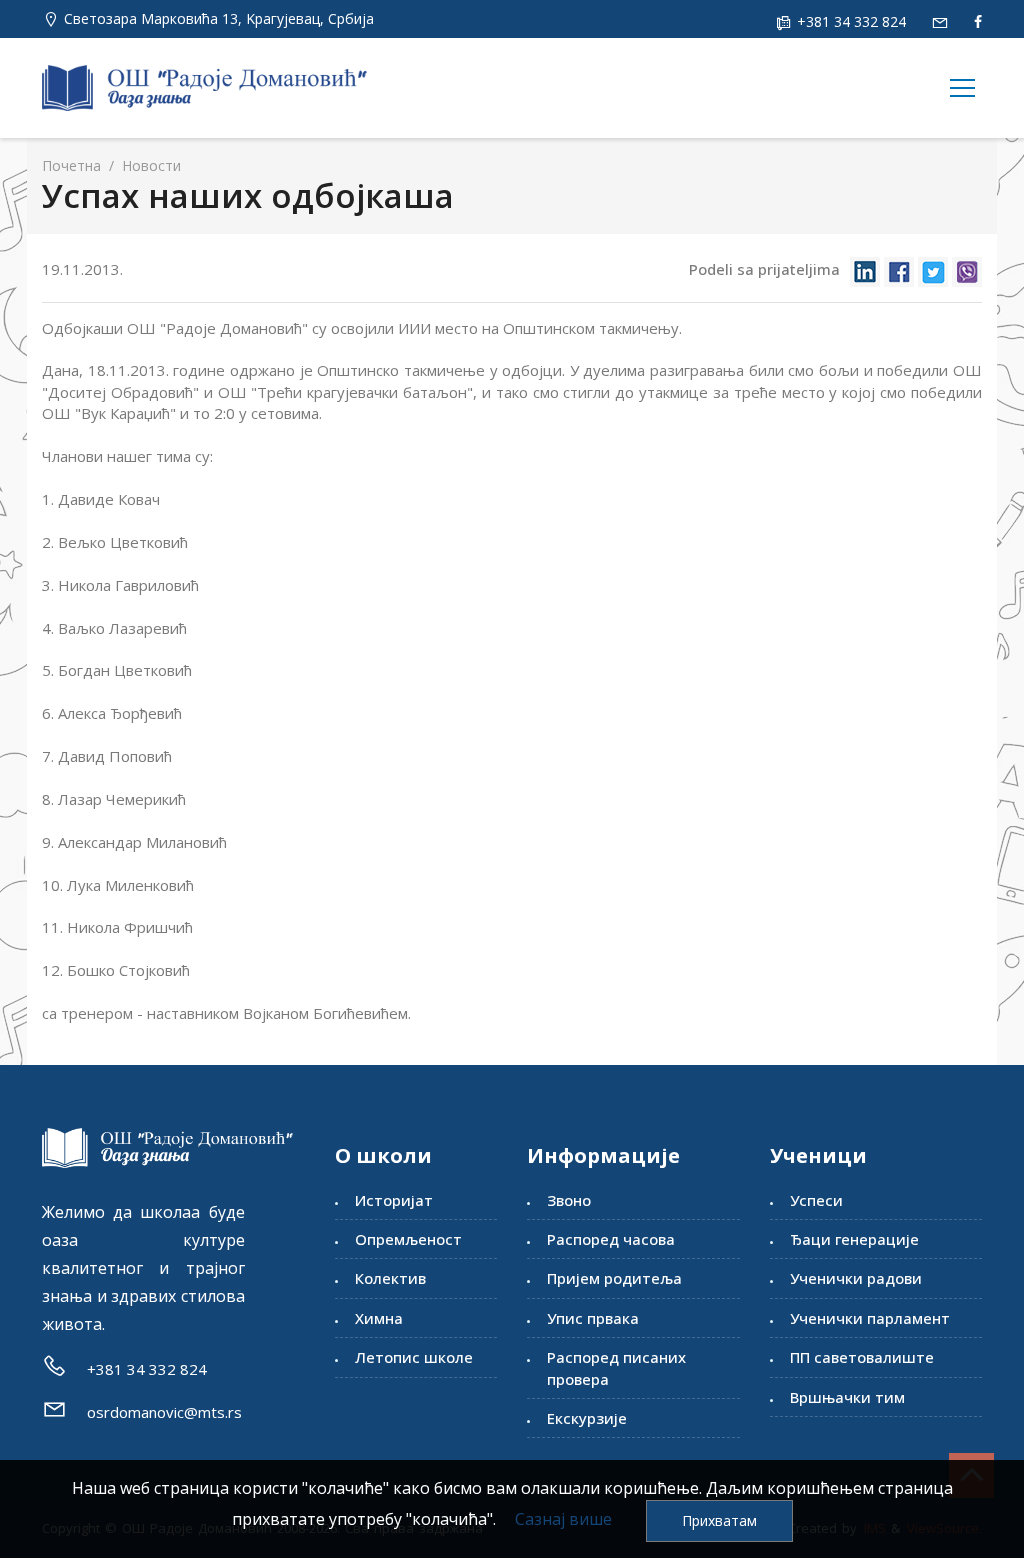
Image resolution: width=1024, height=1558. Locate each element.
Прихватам (719, 1520)
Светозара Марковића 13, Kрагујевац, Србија (219, 18)
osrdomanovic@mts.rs (164, 1412)
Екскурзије (587, 1418)
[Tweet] (933, 270)
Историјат (394, 1200)
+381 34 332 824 (849, 21)
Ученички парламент (870, 1318)
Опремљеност (408, 1239)
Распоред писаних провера (616, 1367)
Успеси (816, 1200)
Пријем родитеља (614, 1278)
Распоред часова (611, 1239)
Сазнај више (563, 1519)
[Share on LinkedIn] (865, 270)
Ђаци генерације (854, 1239)
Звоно (569, 1200)
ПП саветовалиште (862, 1357)
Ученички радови (856, 1278)
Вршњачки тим (847, 1397)
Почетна (71, 165)
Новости (149, 165)
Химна (379, 1318)
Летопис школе (414, 1357)
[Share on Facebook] (899, 270)
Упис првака (593, 1318)
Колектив (390, 1278)
